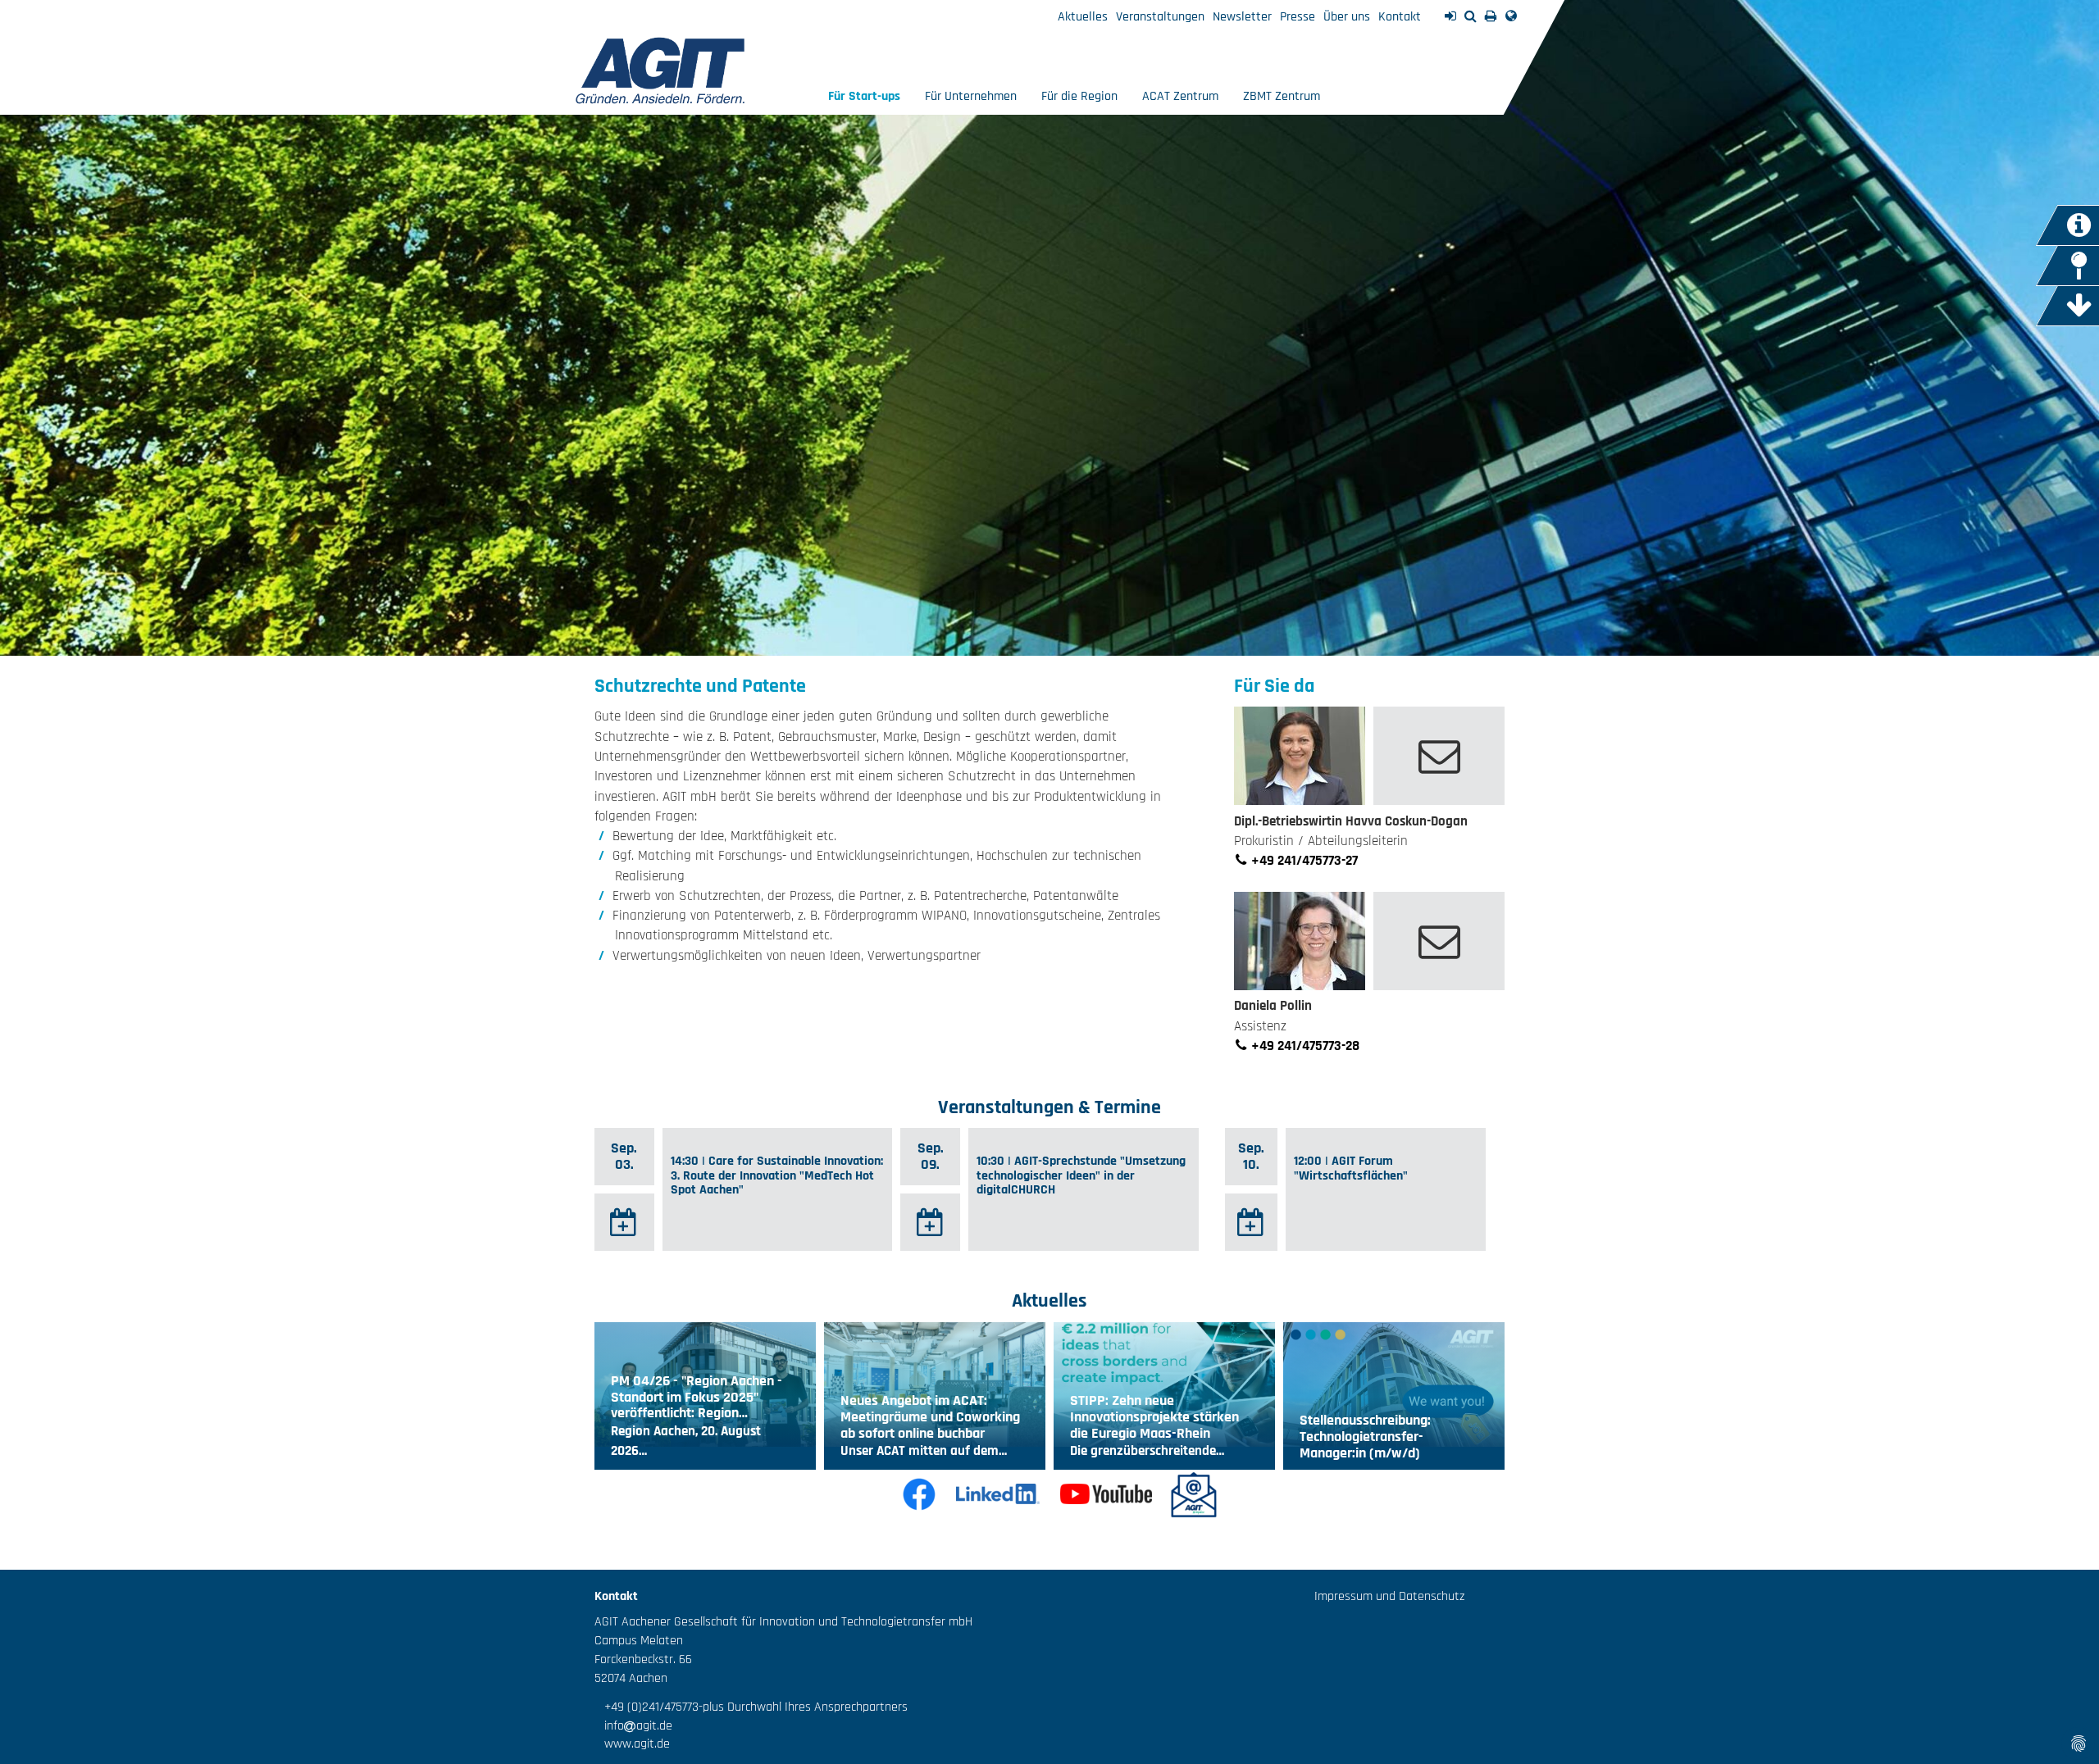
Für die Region (1079, 96)
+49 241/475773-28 (1304, 1046)
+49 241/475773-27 (1303, 861)
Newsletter (1242, 17)
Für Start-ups (864, 96)
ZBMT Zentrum (1282, 96)
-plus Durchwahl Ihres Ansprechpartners (803, 1707)
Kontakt (1400, 17)
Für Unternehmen (971, 96)
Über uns (1347, 17)
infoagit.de (633, 1726)
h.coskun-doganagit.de (1439, 756)
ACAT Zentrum (1180, 96)
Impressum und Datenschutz (1389, 1596)
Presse (1298, 17)
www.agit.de (632, 1744)
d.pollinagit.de (1439, 941)
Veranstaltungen (1160, 17)
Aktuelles (1083, 17)
